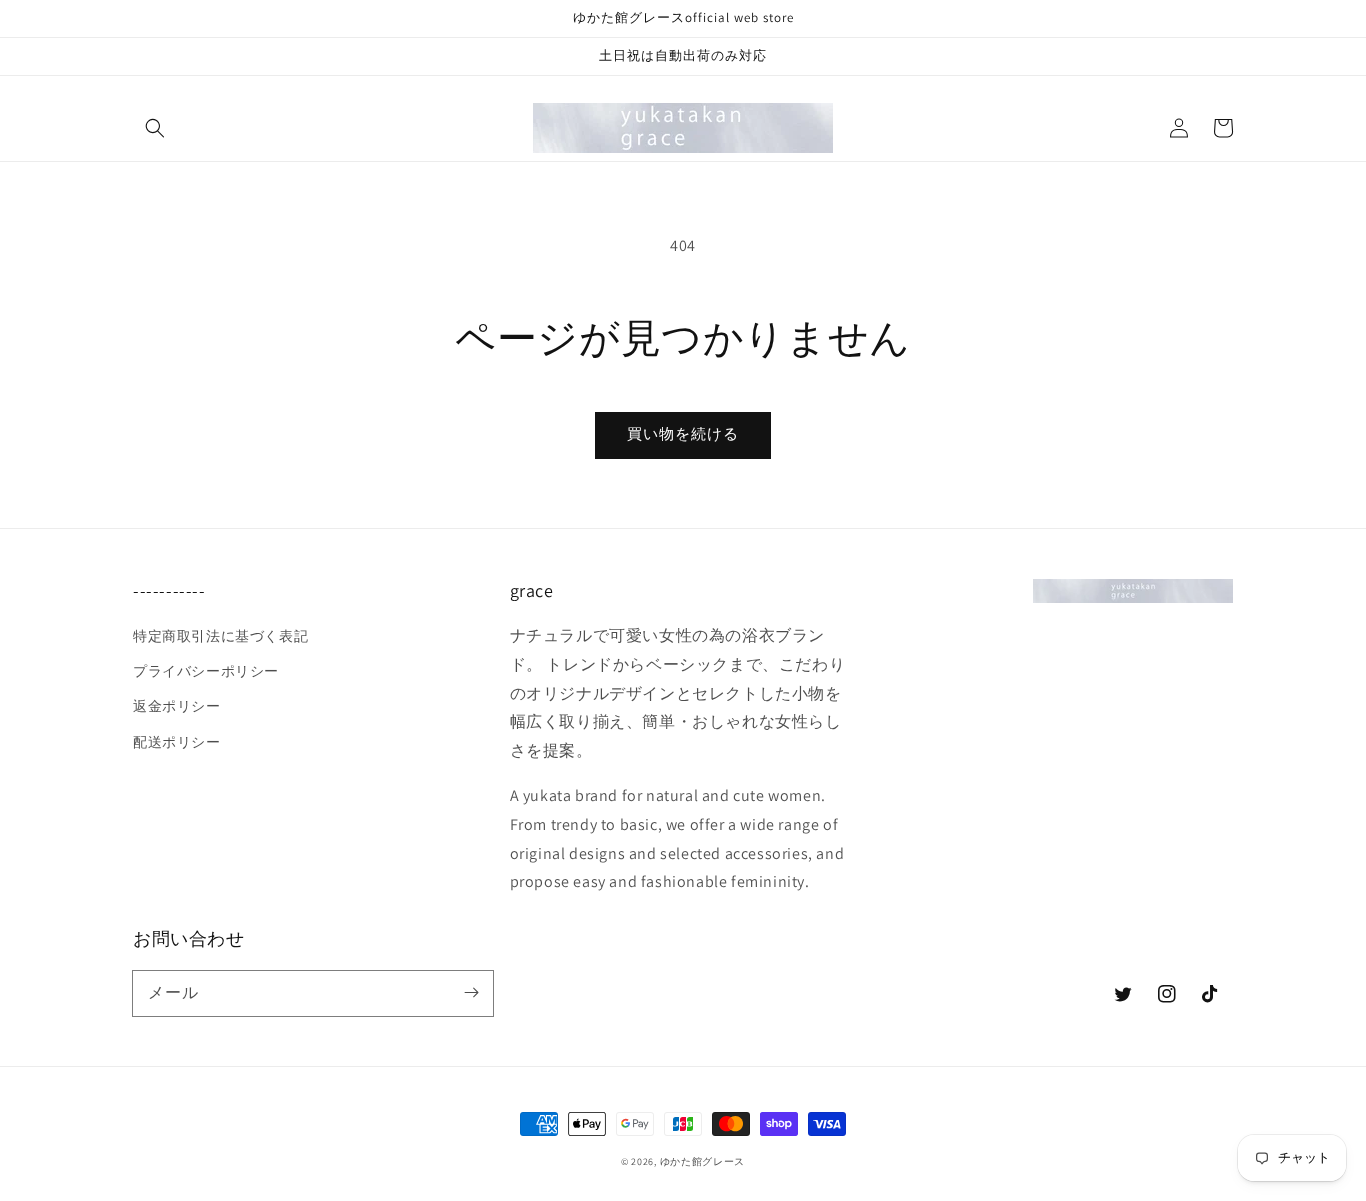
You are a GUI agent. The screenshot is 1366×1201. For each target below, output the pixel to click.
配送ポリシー (177, 742)
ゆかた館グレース (703, 1161)
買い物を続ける (683, 433)
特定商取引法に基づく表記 (220, 636)
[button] (155, 128)
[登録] (471, 993)
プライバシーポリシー (206, 671)
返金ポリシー (177, 706)
